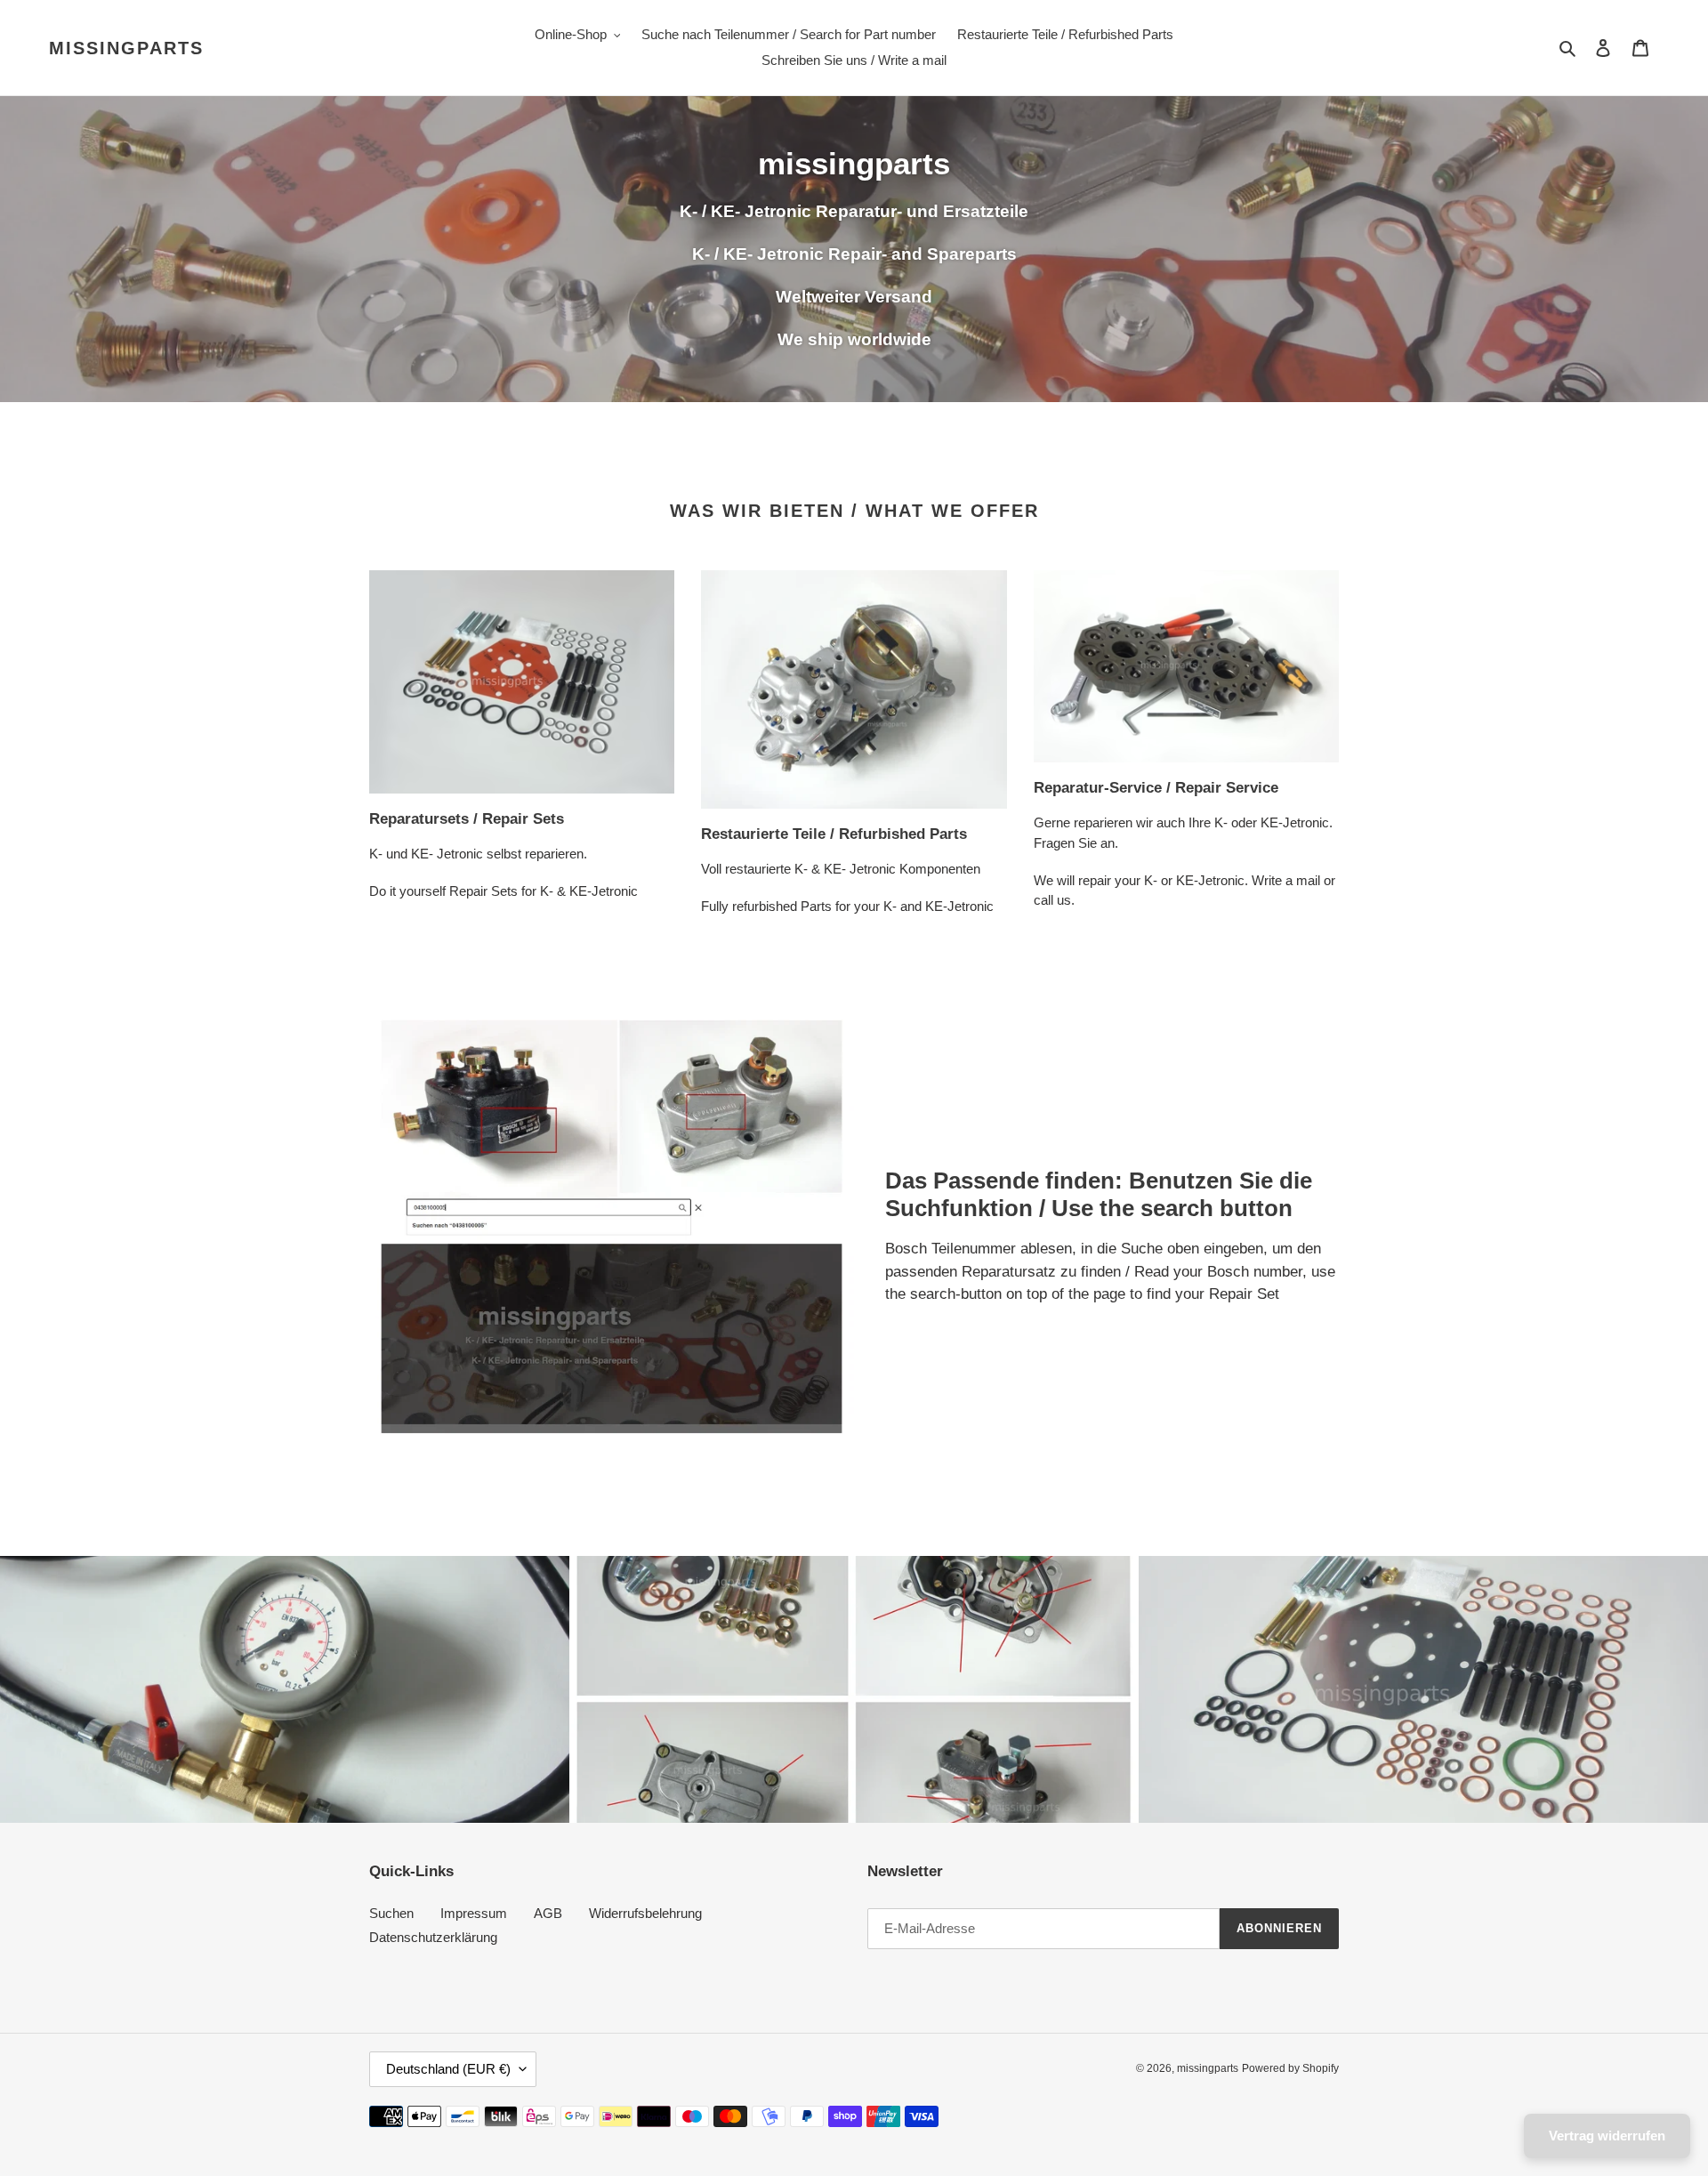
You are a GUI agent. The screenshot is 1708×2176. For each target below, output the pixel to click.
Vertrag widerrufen (1607, 2136)
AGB (548, 1913)
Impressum (474, 1913)
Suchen (391, 1913)
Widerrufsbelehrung (645, 1913)
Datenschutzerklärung (433, 1937)
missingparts (126, 48)
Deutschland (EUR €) (448, 2069)
